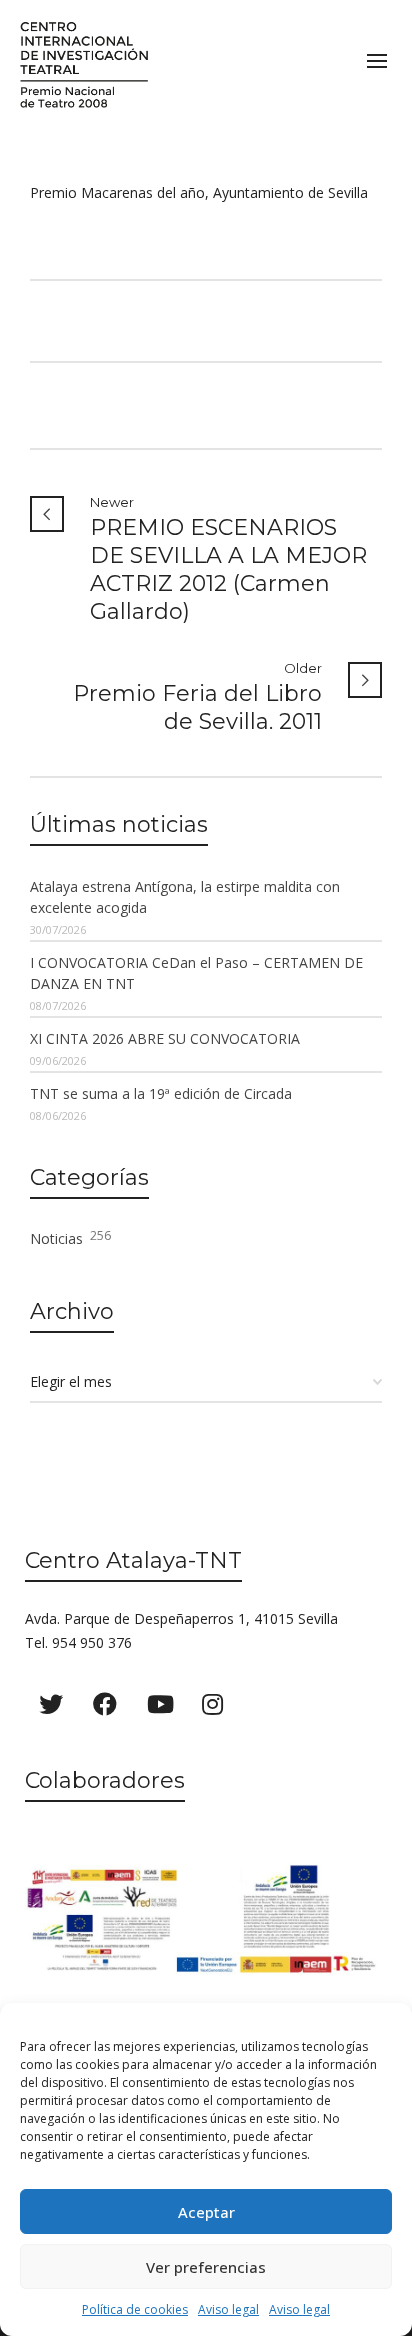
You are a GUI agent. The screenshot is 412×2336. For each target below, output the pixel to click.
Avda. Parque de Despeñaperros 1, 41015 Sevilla (181, 1618)
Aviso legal (228, 2309)
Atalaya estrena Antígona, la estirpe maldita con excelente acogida (185, 897)
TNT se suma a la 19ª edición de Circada (161, 1093)
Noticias (70, 1237)
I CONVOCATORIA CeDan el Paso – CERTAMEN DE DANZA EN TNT (196, 973)
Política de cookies (135, 2309)
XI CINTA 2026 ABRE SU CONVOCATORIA (165, 1038)
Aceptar (206, 2212)
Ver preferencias (206, 2267)
